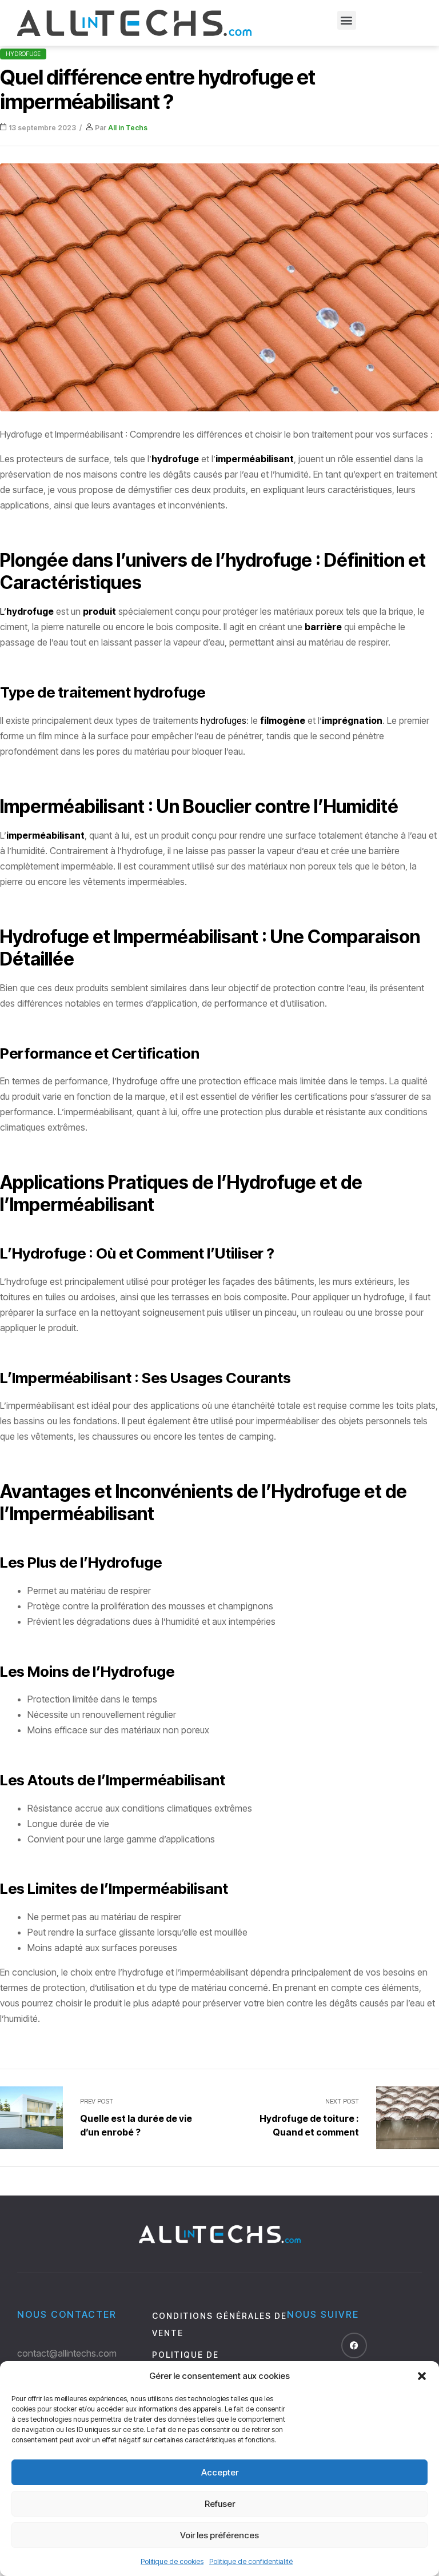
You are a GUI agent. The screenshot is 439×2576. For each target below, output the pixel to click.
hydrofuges (224, 720)
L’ (27, 611)
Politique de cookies (172, 2561)
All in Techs (128, 128)
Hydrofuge (23, 54)
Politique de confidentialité (251, 2561)
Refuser (220, 2504)
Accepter (220, 2472)
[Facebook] (354, 2345)
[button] (422, 2376)
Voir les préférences (219, 2535)
